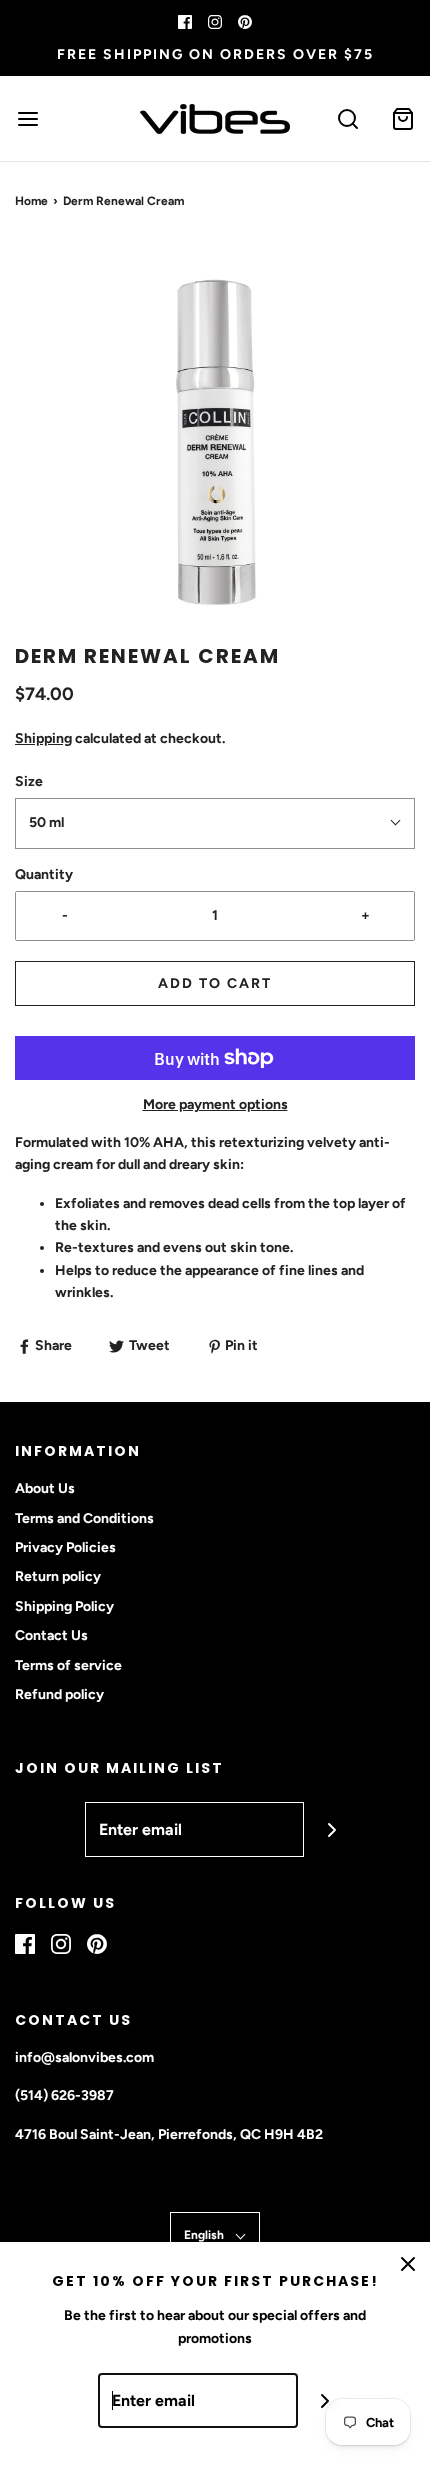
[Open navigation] (27, 118)
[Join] (331, 1829)
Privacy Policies (65, 1547)
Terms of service (68, 1665)
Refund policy (59, 1694)
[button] (215, 442)
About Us (45, 1488)
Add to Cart (215, 983)
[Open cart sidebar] (402, 118)
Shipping (43, 738)
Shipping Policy (64, 1606)
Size (29, 781)
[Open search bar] (347, 118)
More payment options (215, 1104)
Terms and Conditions (84, 1518)
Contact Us (51, 1635)
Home (31, 201)
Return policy (58, 1576)
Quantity (44, 874)
